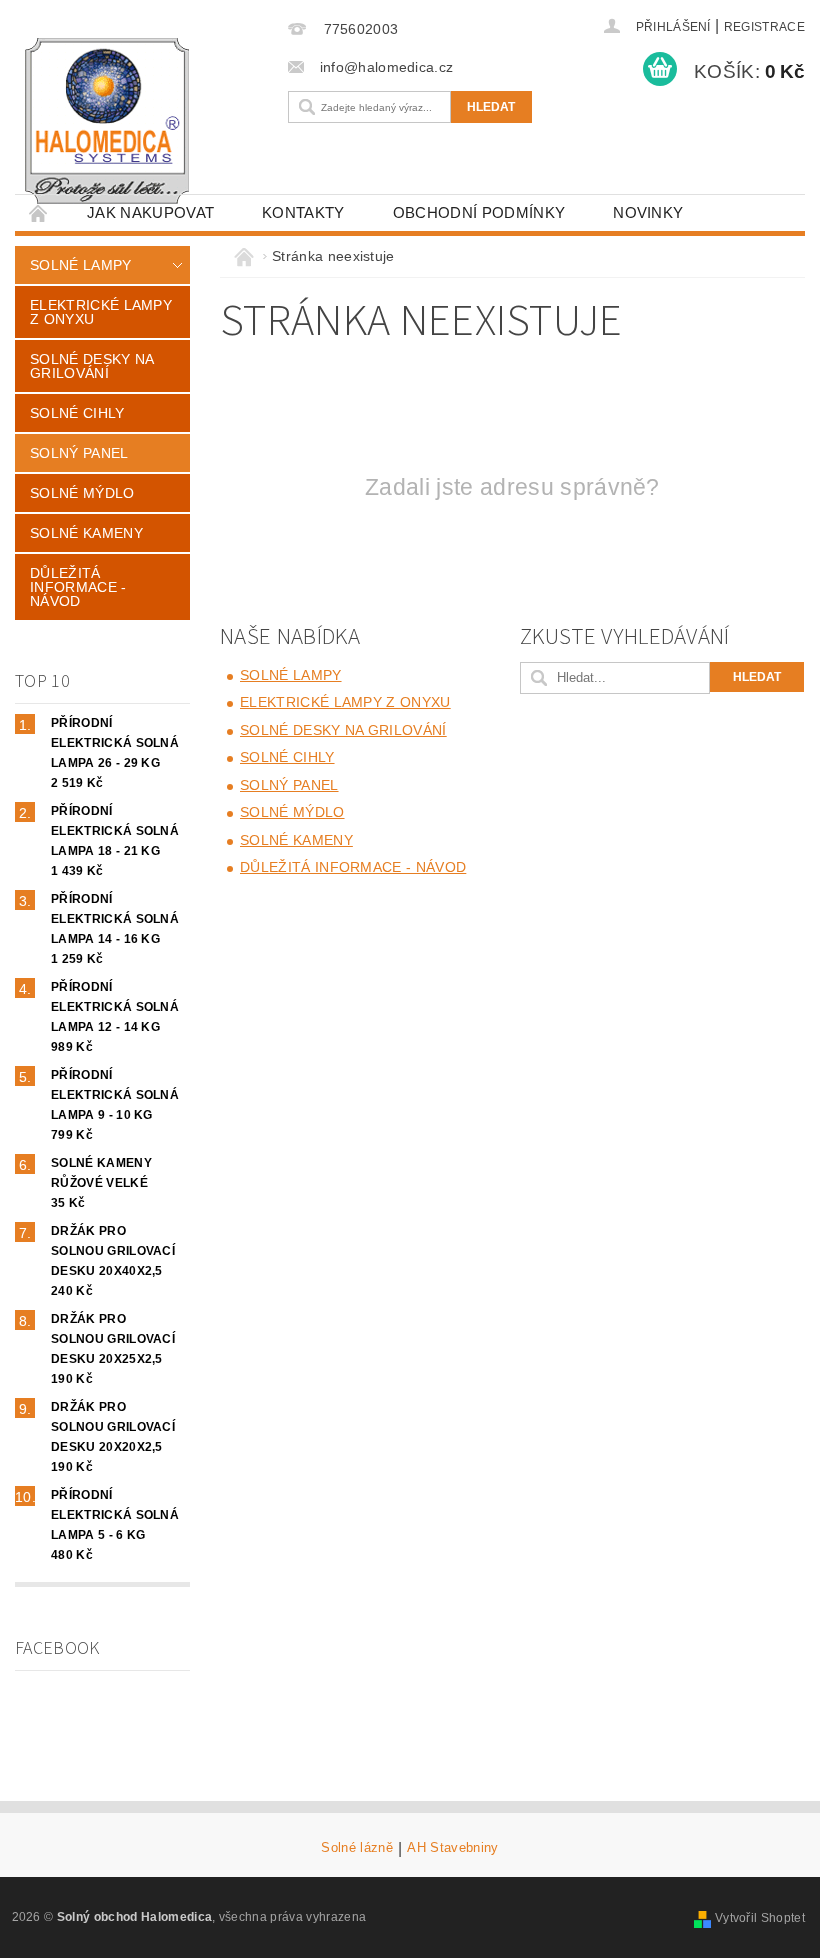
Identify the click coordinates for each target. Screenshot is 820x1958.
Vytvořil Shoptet (760, 1918)
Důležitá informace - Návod (78, 587)
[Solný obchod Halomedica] (146, 121)
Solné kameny (86, 533)
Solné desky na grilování (92, 366)
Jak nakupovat (150, 212)
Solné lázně (357, 1848)
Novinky (648, 212)
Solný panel (79, 453)
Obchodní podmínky (479, 212)
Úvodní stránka (39, 212)
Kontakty (303, 212)
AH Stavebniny (452, 1848)
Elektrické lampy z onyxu (101, 312)
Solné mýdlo (82, 493)
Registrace (764, 27)
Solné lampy (81, 265)
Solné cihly (77, 413)
